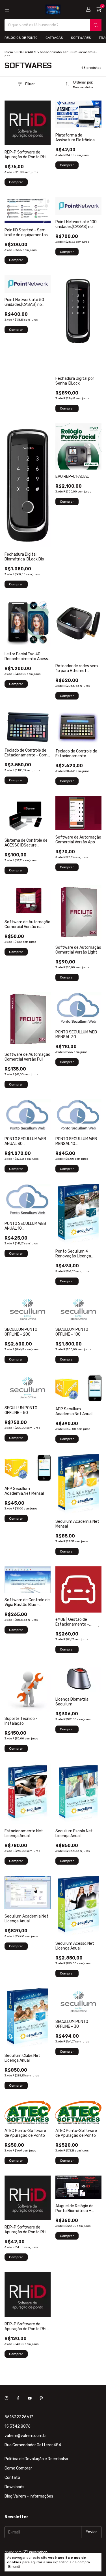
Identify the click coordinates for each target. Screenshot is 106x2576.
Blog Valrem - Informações (29, 2496)
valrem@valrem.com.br (26, 2436)
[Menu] (7, 10)
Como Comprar (18, 2468)
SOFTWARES (81, 38)
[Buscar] (96, 25)
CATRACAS (54, 38)
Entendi (14, 2567)
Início (9, 52)
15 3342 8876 (18, 2426)
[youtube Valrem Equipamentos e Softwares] (30, 2399)
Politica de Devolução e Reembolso (36, 2459)
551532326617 (19, 2417)
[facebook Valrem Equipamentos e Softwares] (18, 2399)
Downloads (14, 2487)
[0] (99, 10)
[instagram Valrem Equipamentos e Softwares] (7, 2399)
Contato (12, 2478)
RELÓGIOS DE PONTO (21, 38)
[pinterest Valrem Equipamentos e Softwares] (41, 2399)
